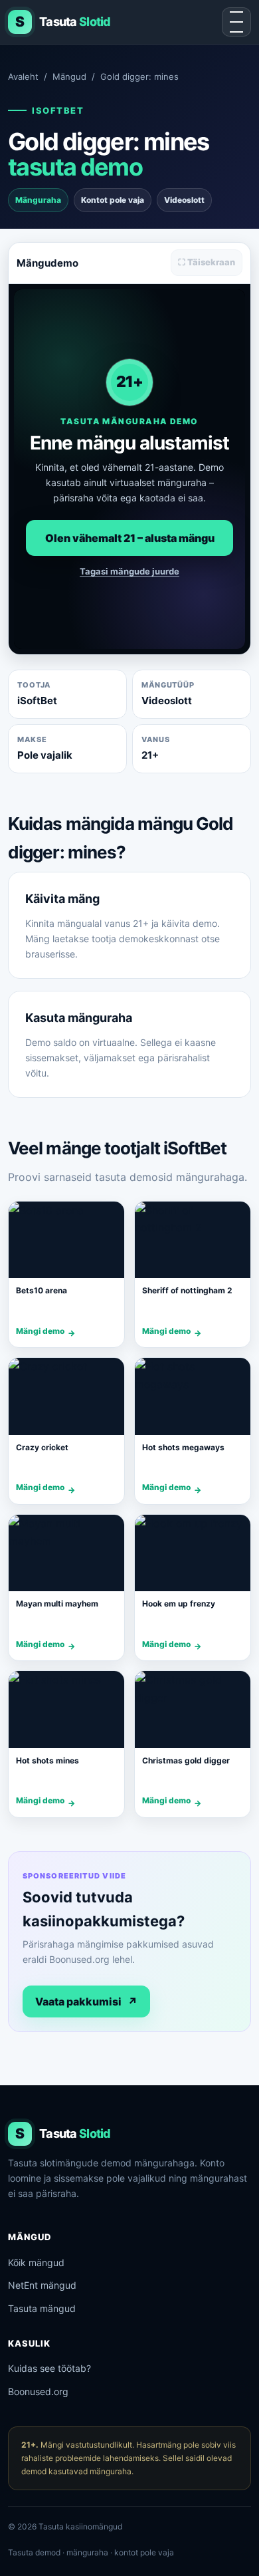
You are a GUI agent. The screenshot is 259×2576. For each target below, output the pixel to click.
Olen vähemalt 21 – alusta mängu (130, 538)
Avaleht (23, 76)
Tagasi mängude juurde (129, 571)
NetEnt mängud (42, 2285)
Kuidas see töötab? (49, 2368)
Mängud (69, 76)
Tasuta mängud (42, 2308)
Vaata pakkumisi (86, 2001)
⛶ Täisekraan (207, 262)
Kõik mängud (36, 2262)
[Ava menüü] (236, 22)
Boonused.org (38, 2391)
